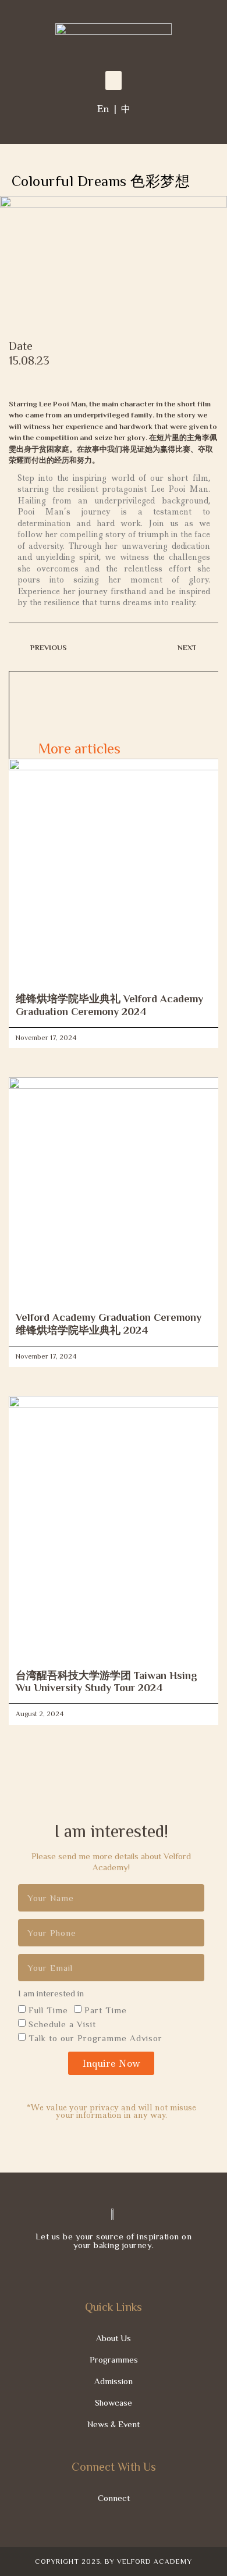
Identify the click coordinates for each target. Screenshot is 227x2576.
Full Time (48, 2010)
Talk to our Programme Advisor (95, 2038)
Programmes (114, 2359)
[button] (114, 81)
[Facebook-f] (81, 2270)
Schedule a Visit (62, 2024)
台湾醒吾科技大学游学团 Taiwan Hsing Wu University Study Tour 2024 (107, 1682)
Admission (114, 2381)
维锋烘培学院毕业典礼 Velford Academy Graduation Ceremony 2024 (109, 1005)
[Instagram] (103, 2270)
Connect (114, 2498)
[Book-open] (146, 2270)
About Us (114, 2338)
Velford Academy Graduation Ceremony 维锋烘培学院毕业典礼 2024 (109, 1324)
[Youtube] (125, 2270)
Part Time (106, 2010)
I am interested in (51, 1993)
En (103, 109)
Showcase (114, 2402)
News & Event (114, 2424)
